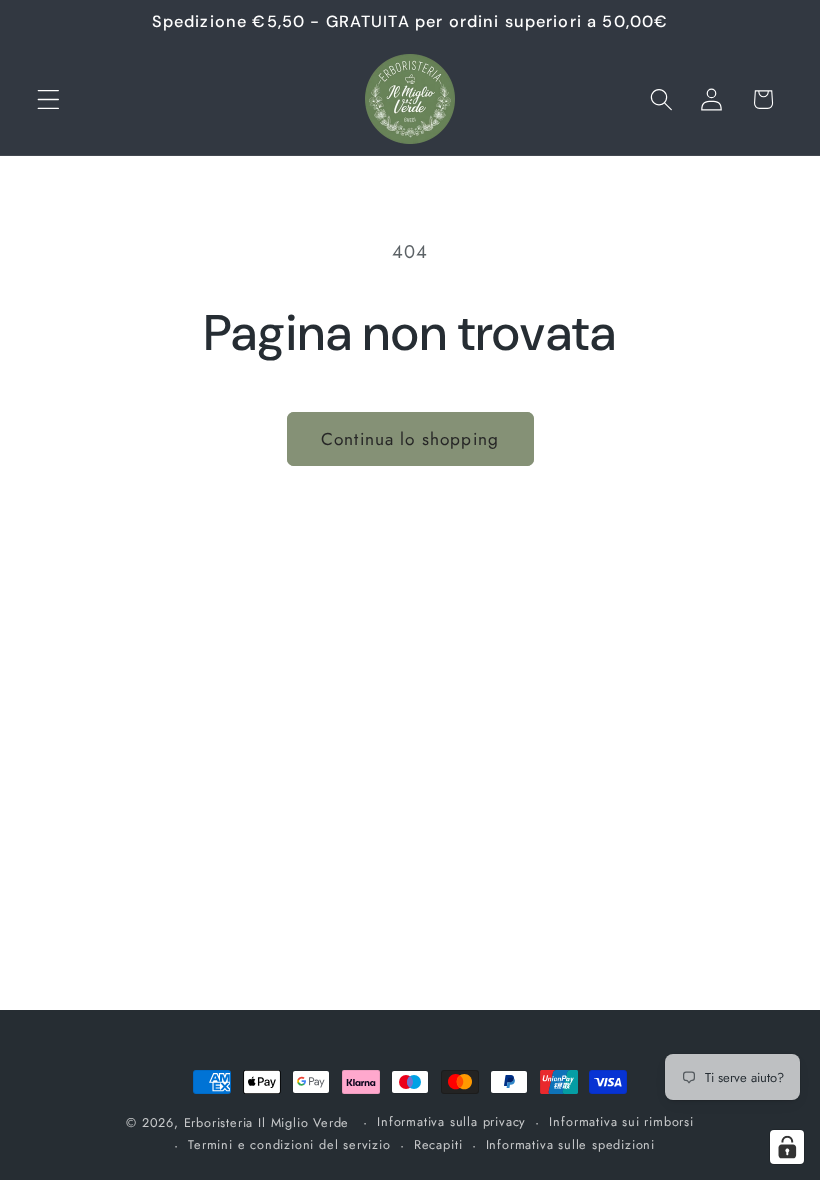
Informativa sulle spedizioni (571, 1144)
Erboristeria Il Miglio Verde (267, 1122)
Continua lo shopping (410, 439)
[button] (48, 99)
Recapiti (438, 1144)
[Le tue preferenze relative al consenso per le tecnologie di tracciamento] (787, 1147)
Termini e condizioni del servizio (289, 1144)
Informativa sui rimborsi (621, 1121)
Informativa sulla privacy (451, 1121)
